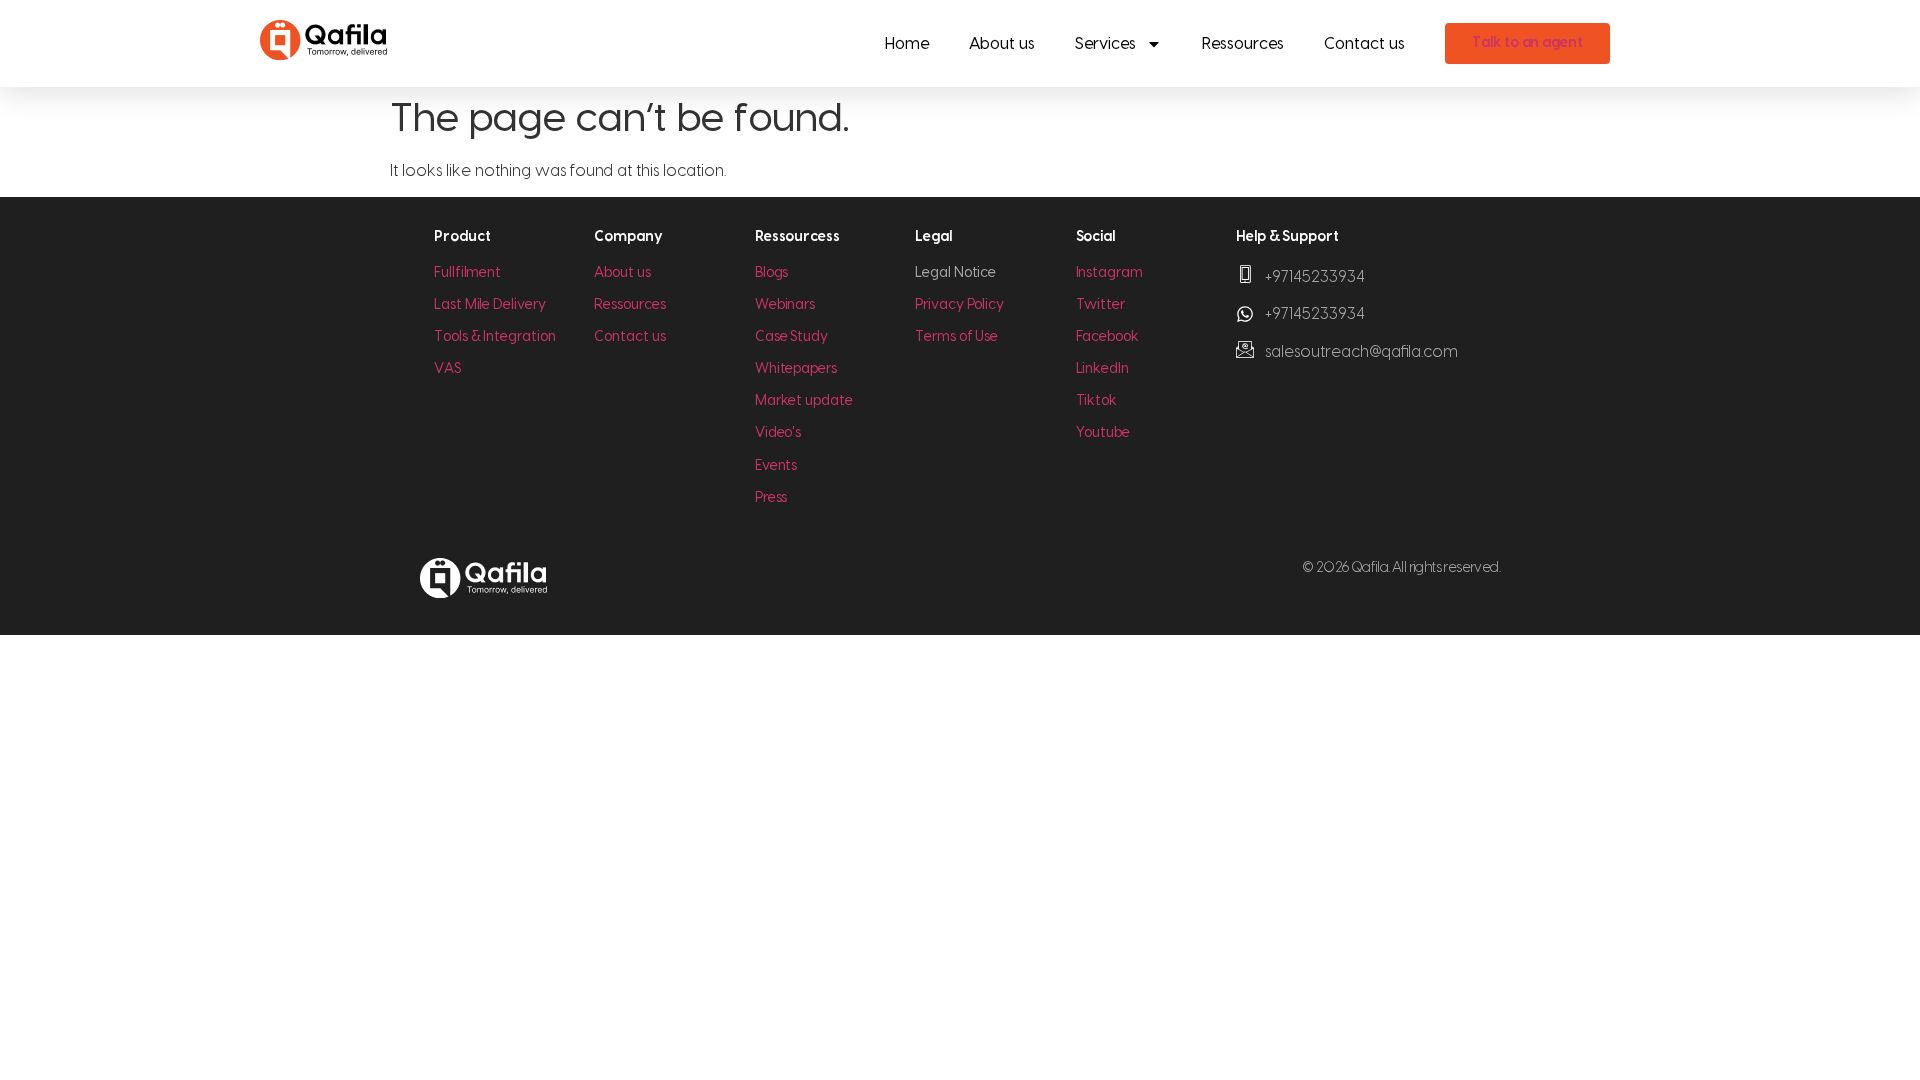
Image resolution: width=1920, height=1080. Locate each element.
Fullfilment (467, 273)
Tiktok (1097, 401)
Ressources (1243, 44)
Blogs (772, 273)
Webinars (785, 305)
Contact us (1364, 44)
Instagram (1109, 273)
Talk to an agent (1527, 43)
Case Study (791, 337)
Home (907, 44)
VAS (447, 369)
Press (771, 498)
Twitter (1100, 305)
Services (1105, 44)
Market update (804, 401)
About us (1002, 44)
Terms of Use (956, 337)
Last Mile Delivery (490, 305)
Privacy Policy (959, 305)
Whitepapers (796, 369)
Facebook (1107, 337)
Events (776, 466)
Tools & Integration (494, 337)
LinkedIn (1102, 369)
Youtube (1103, 433)
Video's (778, 433)
